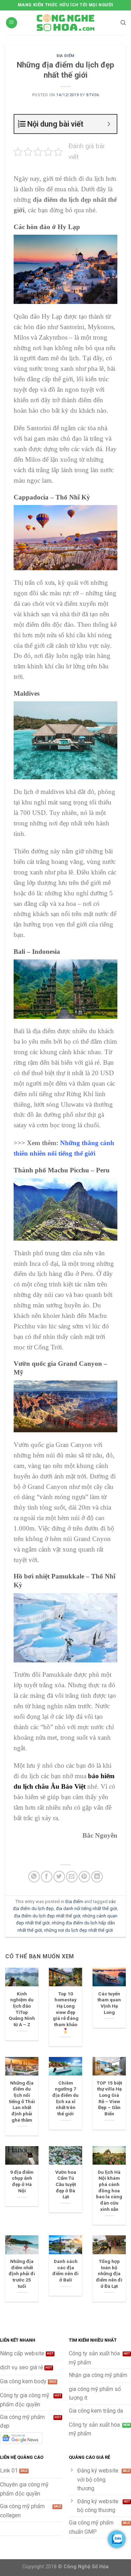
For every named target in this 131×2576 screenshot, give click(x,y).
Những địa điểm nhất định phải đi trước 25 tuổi (22, 2274)
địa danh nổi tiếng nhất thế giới (86, 1908)
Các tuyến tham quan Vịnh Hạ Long (109, 2003)
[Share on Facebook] (47, 1877)
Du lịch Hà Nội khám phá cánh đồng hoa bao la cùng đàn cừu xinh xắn (109, 2191)
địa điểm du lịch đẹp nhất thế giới (47, 1916)
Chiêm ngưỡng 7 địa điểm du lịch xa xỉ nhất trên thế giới (65, 2098)
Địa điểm (65, 56)
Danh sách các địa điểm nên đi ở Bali (65, 2270)
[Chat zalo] (117, 2539)
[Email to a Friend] (72, 1877)
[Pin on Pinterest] (84, 1877)
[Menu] (12, 23)
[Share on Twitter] (59, 1877)
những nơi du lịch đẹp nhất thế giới (78, 1930)
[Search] (123, 23)
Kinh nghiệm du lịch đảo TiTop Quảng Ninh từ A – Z (22, 2009)
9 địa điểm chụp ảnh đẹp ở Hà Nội (22, 2181)
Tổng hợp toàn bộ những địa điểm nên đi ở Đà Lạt (109, 2274)
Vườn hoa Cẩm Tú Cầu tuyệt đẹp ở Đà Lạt (66, 2184)
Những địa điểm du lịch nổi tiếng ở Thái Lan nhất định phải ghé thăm (22, 2101)
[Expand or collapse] (109, 124)
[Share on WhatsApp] (34, 1877)
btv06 (93, 95)
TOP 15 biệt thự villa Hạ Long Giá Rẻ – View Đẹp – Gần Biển (109, 2098)
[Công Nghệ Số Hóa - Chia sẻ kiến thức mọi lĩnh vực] (66, 23)
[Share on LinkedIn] (97, 1877)
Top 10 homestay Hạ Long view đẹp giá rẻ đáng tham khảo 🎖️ (66, 2012)
